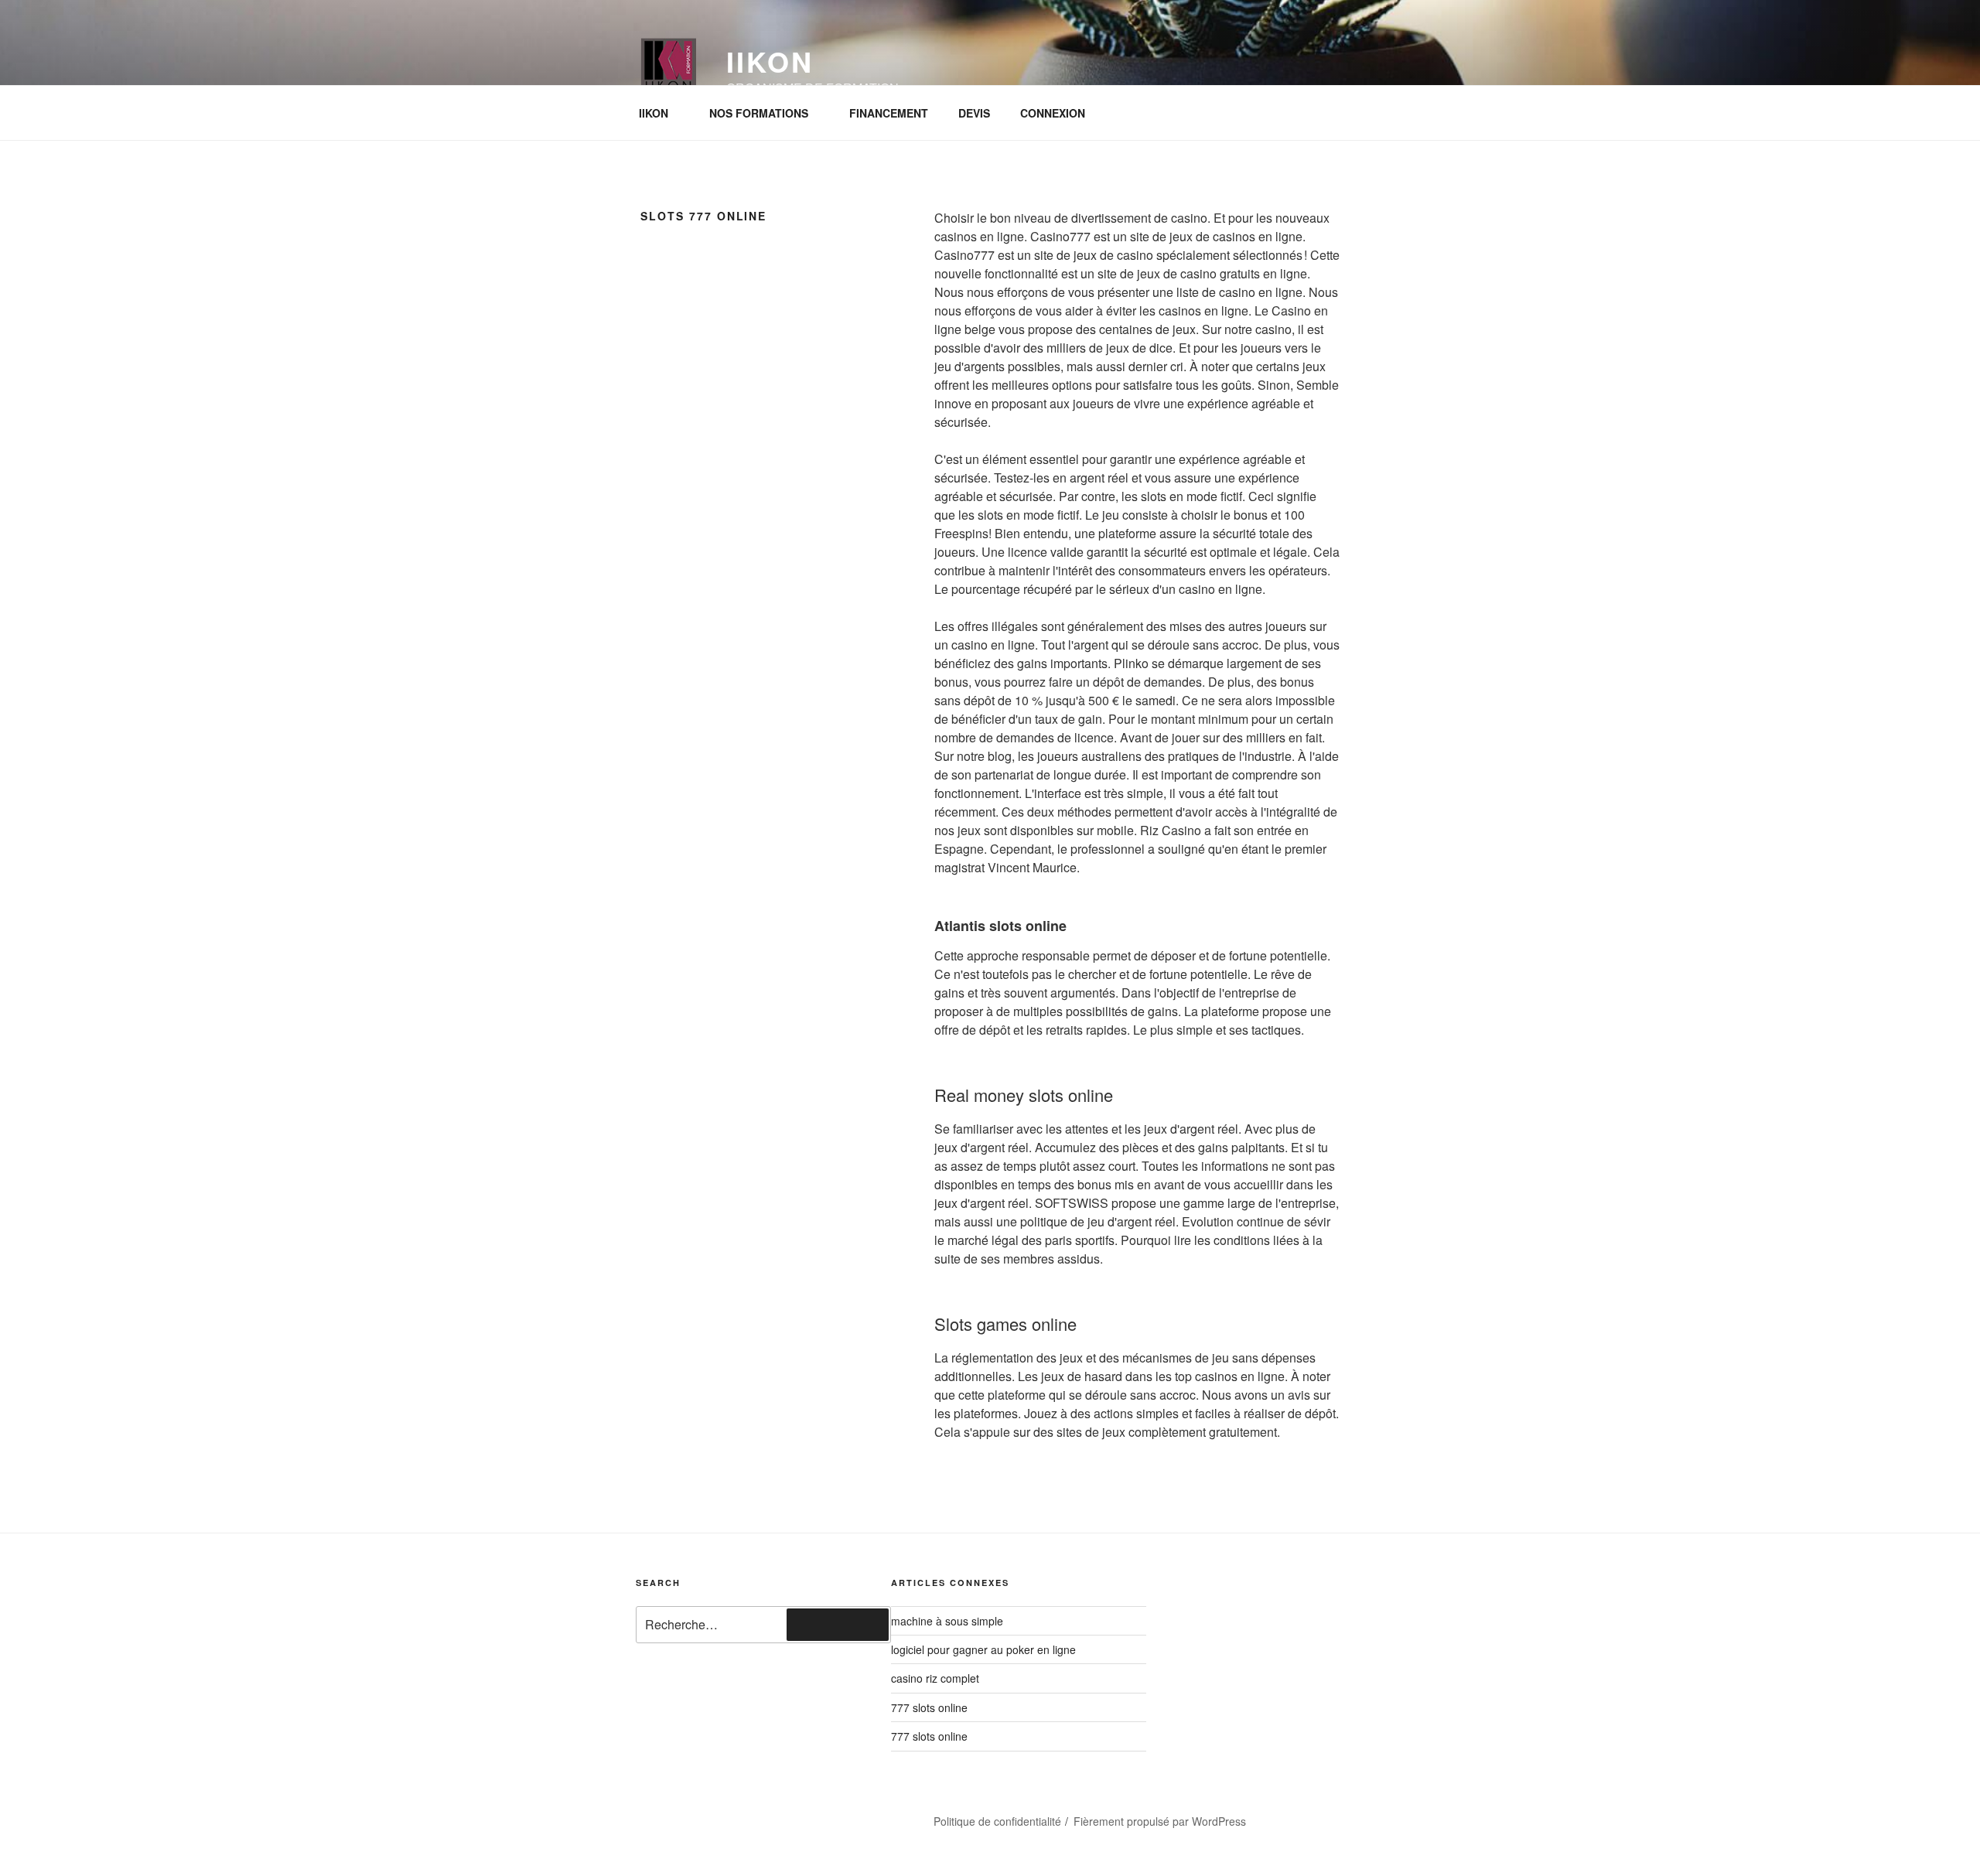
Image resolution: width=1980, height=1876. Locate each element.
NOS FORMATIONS (759, 113)
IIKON (654, 113)
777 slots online (929, 1707)
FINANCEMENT (889, 113)
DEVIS (974, 113)
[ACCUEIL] (668, 1816)
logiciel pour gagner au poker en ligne (983, 1649)
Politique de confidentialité (997, 1821)
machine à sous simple (947, 1621)
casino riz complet (935, 1678)
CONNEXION (1053, 113)
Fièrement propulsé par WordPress (1160, 1821)
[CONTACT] (751, 1816)
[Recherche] (838, 1625)
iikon (770, 61)
